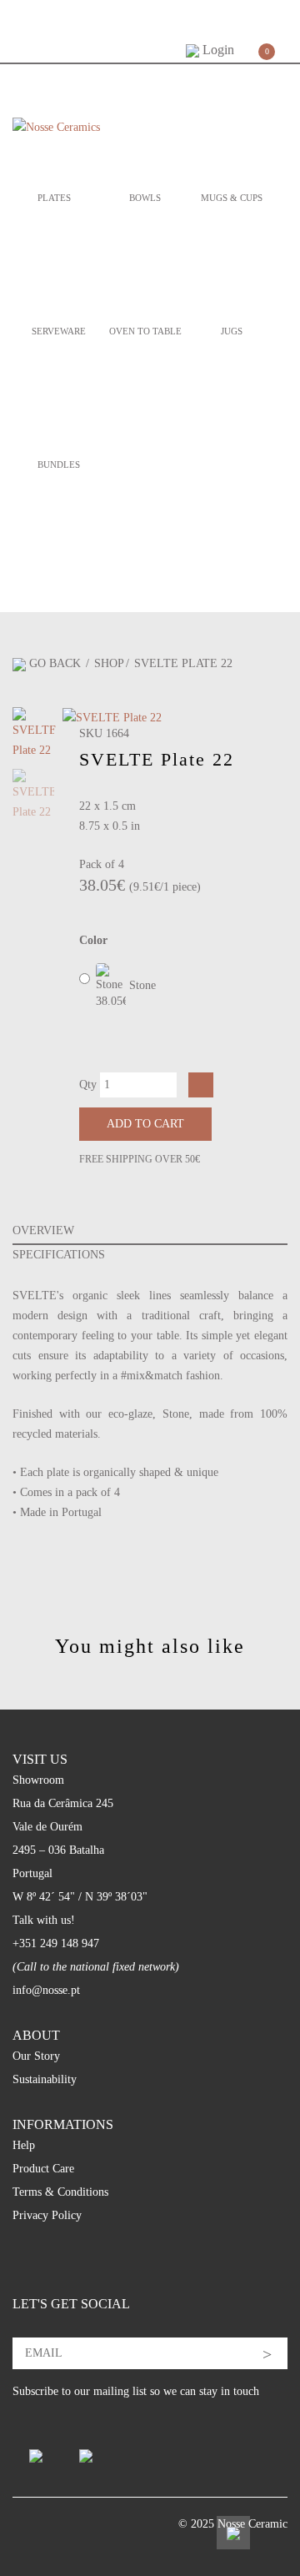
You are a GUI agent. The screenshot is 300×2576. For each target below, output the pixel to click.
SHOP (109, 663)
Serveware (59, 331)
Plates (54, 198)
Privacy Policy (47, 2215)
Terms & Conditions (60, 2192)
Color (93, 940)
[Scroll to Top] (233, 2533)
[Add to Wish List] (201, 1085)
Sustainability (45, 2079)
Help (24, 2145)
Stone (141, 985)
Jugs (232, 331)
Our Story (36, 2056)
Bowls (145, 198)
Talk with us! (44, 1920)
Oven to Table (145, 331)
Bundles (59, 464)
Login (217, 50)
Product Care (43, 2169)
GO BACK (55, 663)
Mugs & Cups (232, 198)
